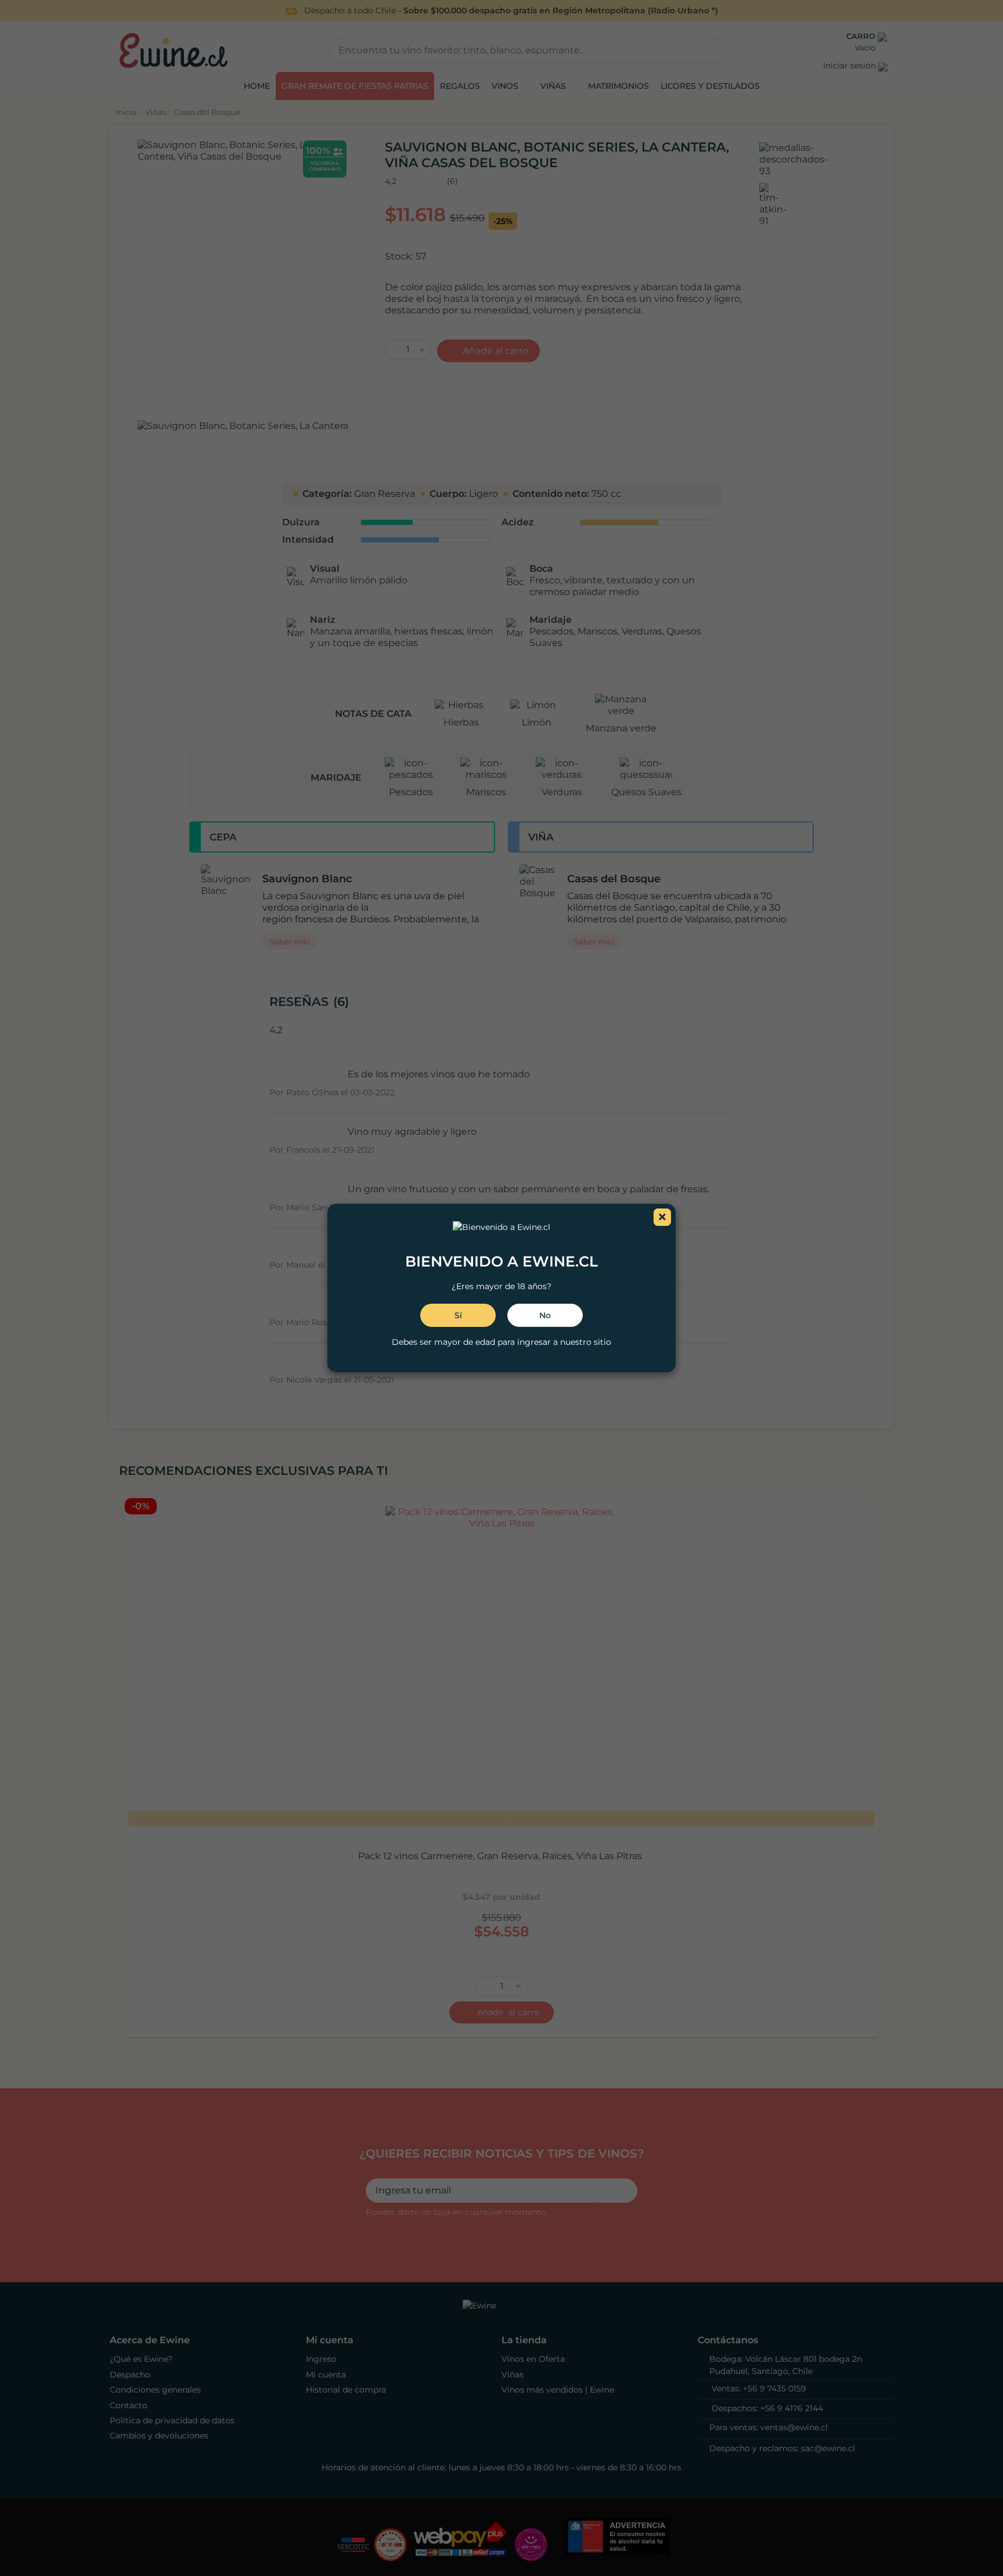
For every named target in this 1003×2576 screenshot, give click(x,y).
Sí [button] (458, 1315)
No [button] (545, 1315)
